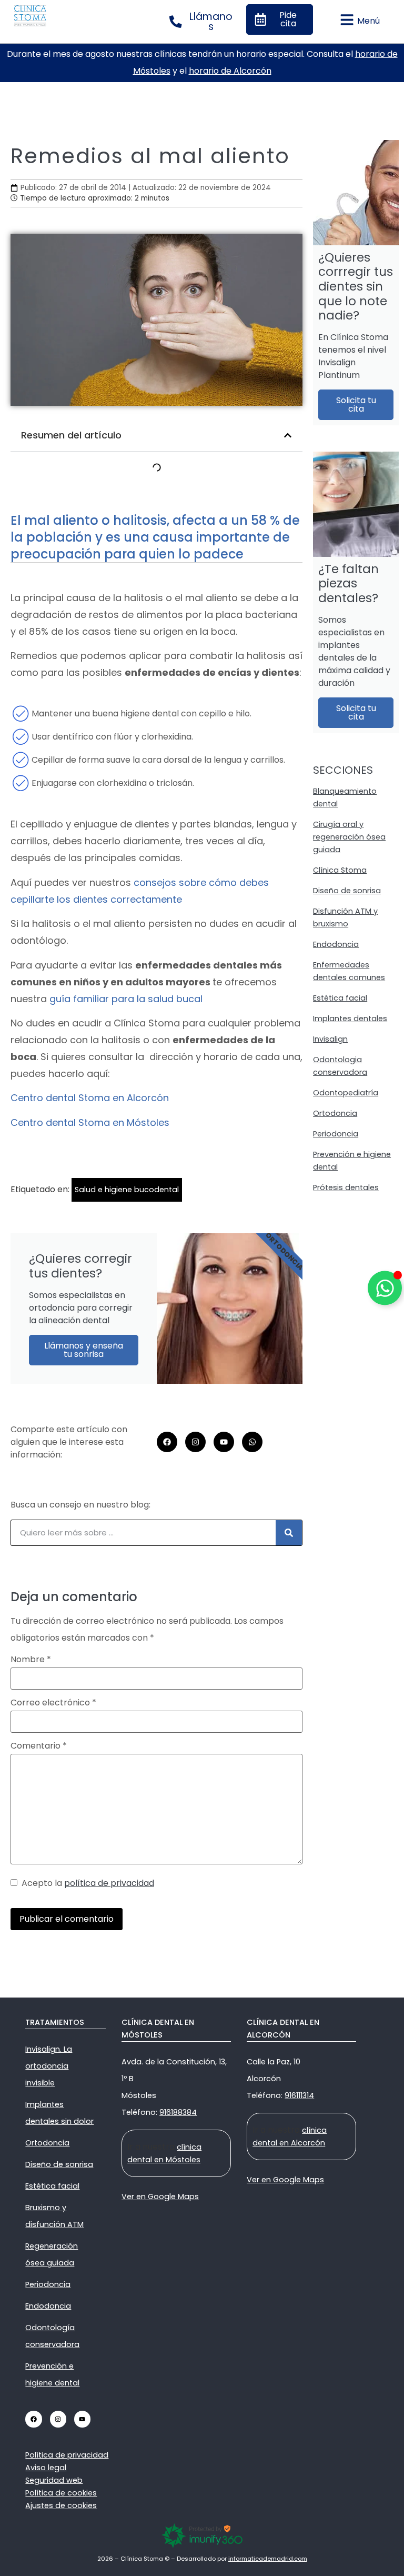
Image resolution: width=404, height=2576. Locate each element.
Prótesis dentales (346, 1187)
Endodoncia (336, 944)
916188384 (178, 2112)
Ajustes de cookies (61, 2505)
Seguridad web (54, 2480)
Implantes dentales (350, 1019)
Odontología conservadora (52, 2336)
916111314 (299, 2095)
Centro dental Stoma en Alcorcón (90, 1098)
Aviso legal (46, 2468)
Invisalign (330, 1039)
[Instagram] (195, 1442)
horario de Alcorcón (230, 71)
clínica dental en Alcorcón (290, 2136)
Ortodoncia (335, 1113)
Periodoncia (336, 1134)
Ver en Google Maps (160, 2196)
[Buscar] (289, 1533)
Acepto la (86, 1883)
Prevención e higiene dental (52, 2374)
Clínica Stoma (340, 870)
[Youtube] (224, 1442)
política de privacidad (109, 1883)
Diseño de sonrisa (347, 891)
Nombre (31, 1660)
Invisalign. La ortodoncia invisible (49, 2066)
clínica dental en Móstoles (164, 2153)
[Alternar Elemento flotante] (385, 1288)
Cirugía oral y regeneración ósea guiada (349, 837)
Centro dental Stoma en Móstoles (90, 1122)
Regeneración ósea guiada (52, 2254)
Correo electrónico (53, 1703)
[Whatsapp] (252, 1442)
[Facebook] (167, 1442)
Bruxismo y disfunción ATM (54, 2216)
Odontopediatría (346, 1093)
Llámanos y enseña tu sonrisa (84, 1350)
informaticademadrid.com (268, 2559)
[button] (288, 435)
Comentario (39, 1746)
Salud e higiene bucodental (127, 1190)
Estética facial (340, 998)
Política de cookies (61, 2493)
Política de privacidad (67, 2455)
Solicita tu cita (356, 405)
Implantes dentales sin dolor (59, 2113)
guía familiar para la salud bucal (126, 999)
